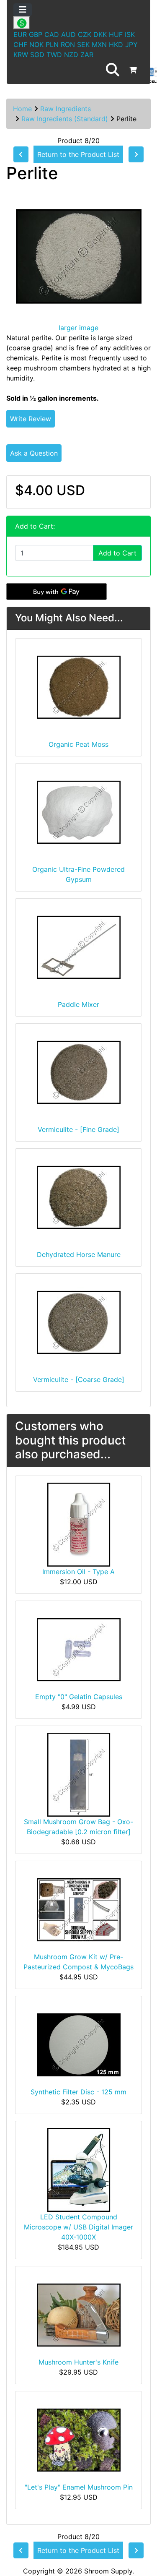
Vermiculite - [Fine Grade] (78, 1129)
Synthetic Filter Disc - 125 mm (78, 2092)
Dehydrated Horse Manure (79, 1254)
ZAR (87, 55)
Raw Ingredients (66, 109)
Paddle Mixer (78, 1004)
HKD (116, 44)
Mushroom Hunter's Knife (78, 2362)
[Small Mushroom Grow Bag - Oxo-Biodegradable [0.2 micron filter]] (79, 1774)
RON (68, 44)
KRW (21, 55)
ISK (130, 34)
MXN (99, 44)
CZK (85, 34)
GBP (36, 34)
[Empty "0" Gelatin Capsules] (79, 1649)
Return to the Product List (78, 154)
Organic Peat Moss (78, 744)
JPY (131, 44)
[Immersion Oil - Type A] (79, 1524)
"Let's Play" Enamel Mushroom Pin (79, 2487)
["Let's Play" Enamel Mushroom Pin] (79, 2439)
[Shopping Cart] (133, 70)
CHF (20, 44)
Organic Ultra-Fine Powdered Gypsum (78, 874)
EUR (20, 34)
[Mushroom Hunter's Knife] (79, 2314)
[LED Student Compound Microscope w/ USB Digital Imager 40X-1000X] (79, 2169)
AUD (68, 34)
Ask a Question (34, 453)
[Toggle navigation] (23, 10)
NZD (71, 55)
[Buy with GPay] (57, 592)
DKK (100, 34)
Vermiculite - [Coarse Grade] (79, 1379)
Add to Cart (117, 553)
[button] (113, 70)
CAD (52, 34)
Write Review (31, 419)
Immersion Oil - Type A (78, 1572)
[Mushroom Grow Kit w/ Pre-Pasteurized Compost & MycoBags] (79, 1909)
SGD (37, 55)
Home (22, 109)
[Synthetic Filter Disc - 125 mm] (79, 2044)
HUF (116, 34)
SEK (83, 44)
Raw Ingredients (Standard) (65, 119)
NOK (36, 44)
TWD (54, 55)
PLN (52, 44)
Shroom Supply (108, 2571)
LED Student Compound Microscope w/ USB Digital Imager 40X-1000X (78, 2227)
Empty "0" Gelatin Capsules (79, 1697)
